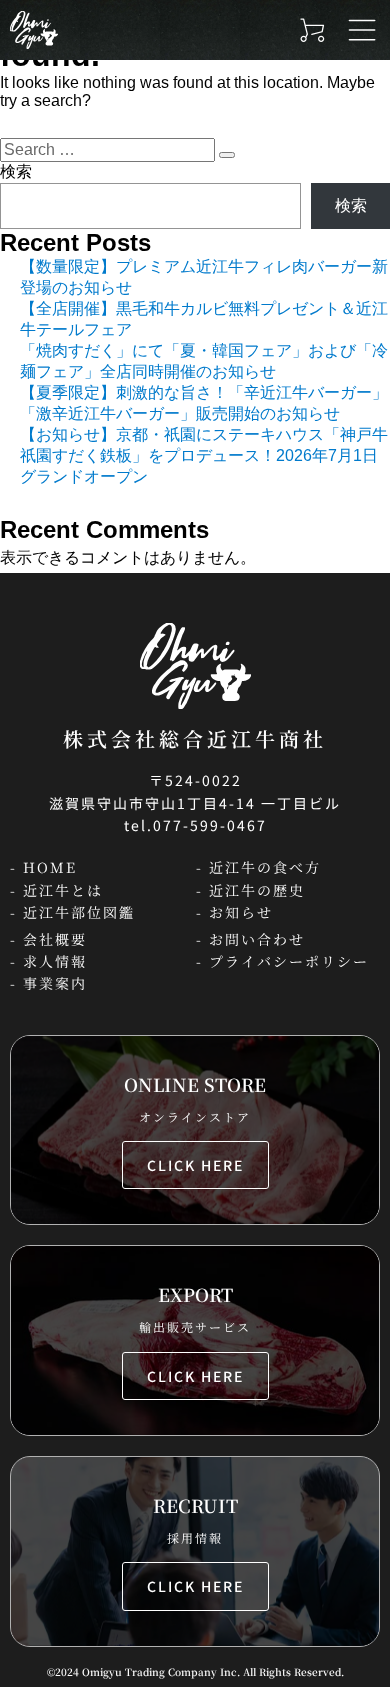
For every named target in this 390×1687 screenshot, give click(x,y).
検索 (16, 171)
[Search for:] (109, 149)
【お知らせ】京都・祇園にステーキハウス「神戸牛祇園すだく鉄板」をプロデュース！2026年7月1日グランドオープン (204, 455)
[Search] (227, 155)
